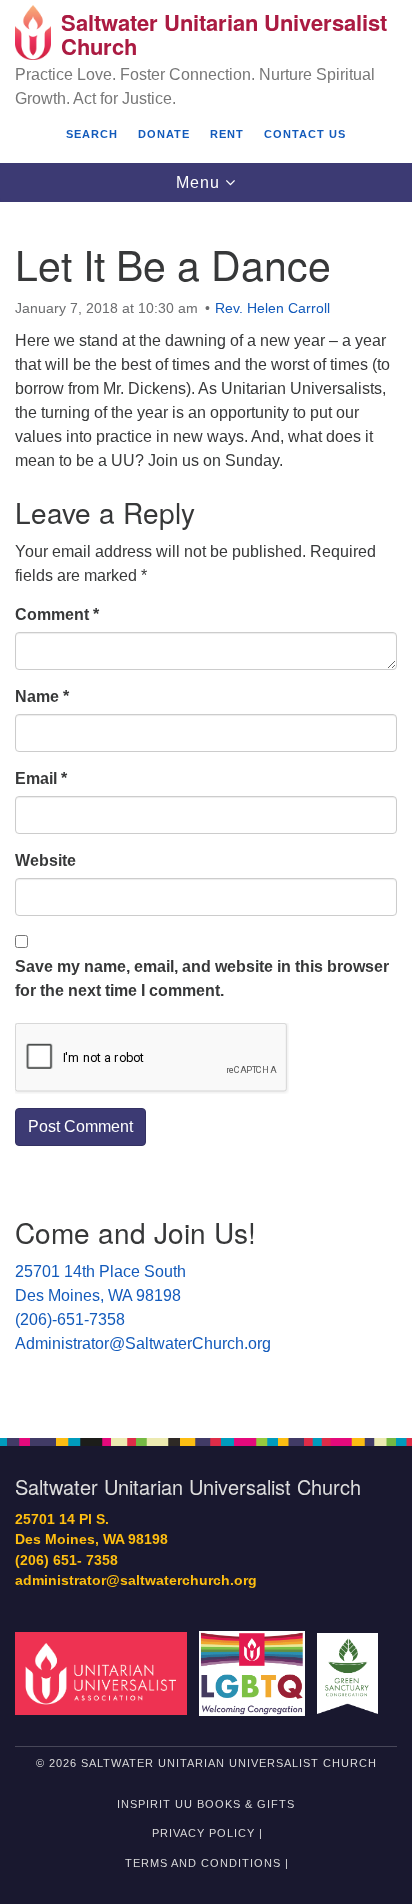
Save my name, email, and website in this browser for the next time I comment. (202, 978)
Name (42, 696)
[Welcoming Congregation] (256, 1672)
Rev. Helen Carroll (272, 308)
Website (45, 860)
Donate (164, 134)
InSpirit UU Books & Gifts (206, 1804)
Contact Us (305, 134)
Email (41, 778)
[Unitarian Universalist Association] (105, 1672)
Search (92, 134)
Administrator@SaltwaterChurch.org (143, 1343)
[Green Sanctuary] (351, 1672)
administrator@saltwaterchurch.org (136, 1580)
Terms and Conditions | (207, 1863)
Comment (57, 614)
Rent (227, 134)
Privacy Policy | (207, 1833)
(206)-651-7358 (70, 1319)
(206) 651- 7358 (66, 1560)
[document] (206, 809)
